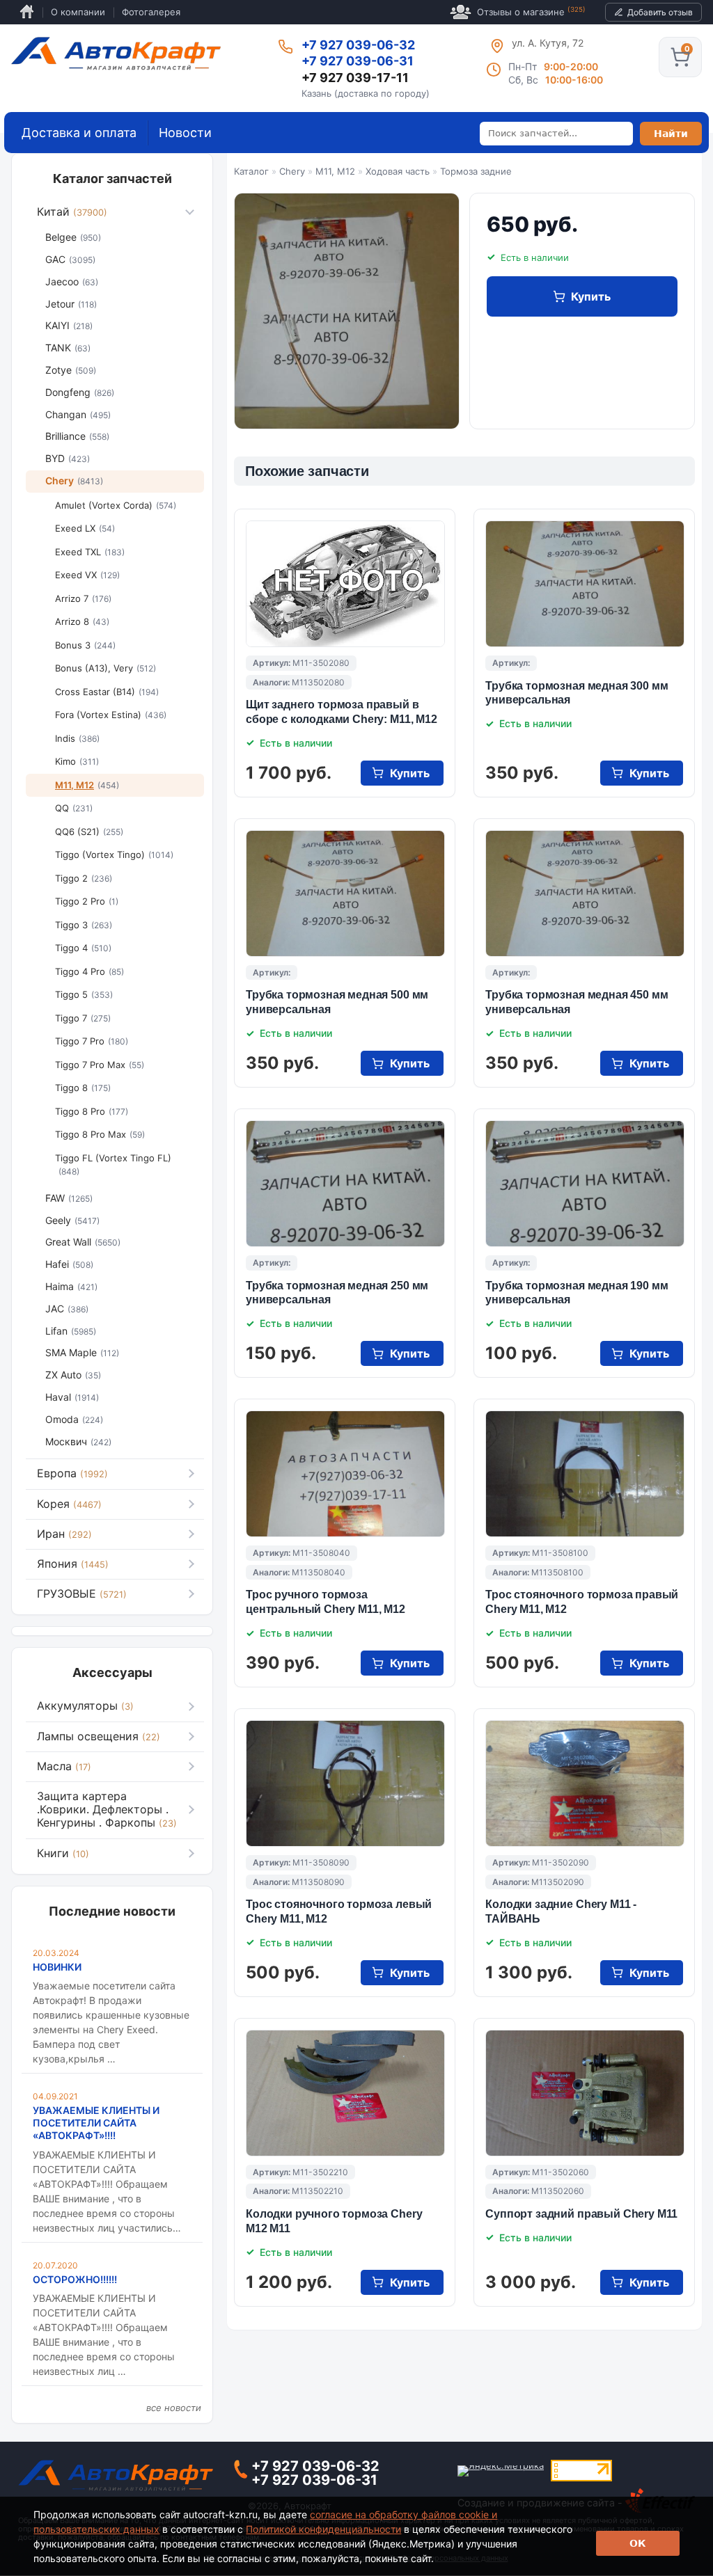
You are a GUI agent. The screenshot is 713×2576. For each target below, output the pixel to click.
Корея (69, 1504)
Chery (292, 171)
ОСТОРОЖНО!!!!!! (75, 2279)
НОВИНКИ (57, 1967)
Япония (73, 1564)
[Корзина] (680, 57)
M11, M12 (335, 171)
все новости (174, 2408)
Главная (27, 12)
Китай (72, 212)
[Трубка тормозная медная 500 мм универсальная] (345, 893)
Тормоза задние (476, 171)
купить (591, 296)
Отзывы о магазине (531, 11)
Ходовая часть (398, 171)
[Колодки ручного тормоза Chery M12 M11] (345, 2093)
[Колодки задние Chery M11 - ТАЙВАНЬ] (585, 1783)
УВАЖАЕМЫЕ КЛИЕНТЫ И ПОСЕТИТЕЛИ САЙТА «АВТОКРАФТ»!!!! (96, 2123)
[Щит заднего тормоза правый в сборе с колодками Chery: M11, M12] (345, 584)
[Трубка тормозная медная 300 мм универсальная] (585, 584)
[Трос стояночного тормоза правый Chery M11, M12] (585, 1474)
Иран (64, 1534)
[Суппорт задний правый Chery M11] (585, 2093)
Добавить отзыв (660, 12)
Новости (185, 133)
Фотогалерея (151, 12)
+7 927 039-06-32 (358, 45)
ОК (637, 2543)
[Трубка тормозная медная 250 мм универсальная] (345, 1184)
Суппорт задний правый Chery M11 (581, 2214)
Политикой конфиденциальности (323, 2529)
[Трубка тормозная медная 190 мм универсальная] (585, 1184)
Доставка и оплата (79, 133)
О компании (78, 12)
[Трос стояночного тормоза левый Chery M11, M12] (345, 1783)
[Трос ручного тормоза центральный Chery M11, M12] (345, 1474)
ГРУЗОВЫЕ (82, 1593)
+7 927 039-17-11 (355, 78)
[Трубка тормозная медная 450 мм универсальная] (585, 893)
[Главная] (116, 54)
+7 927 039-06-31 (358, 61)
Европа (72, 1473)
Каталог (251, 171)
